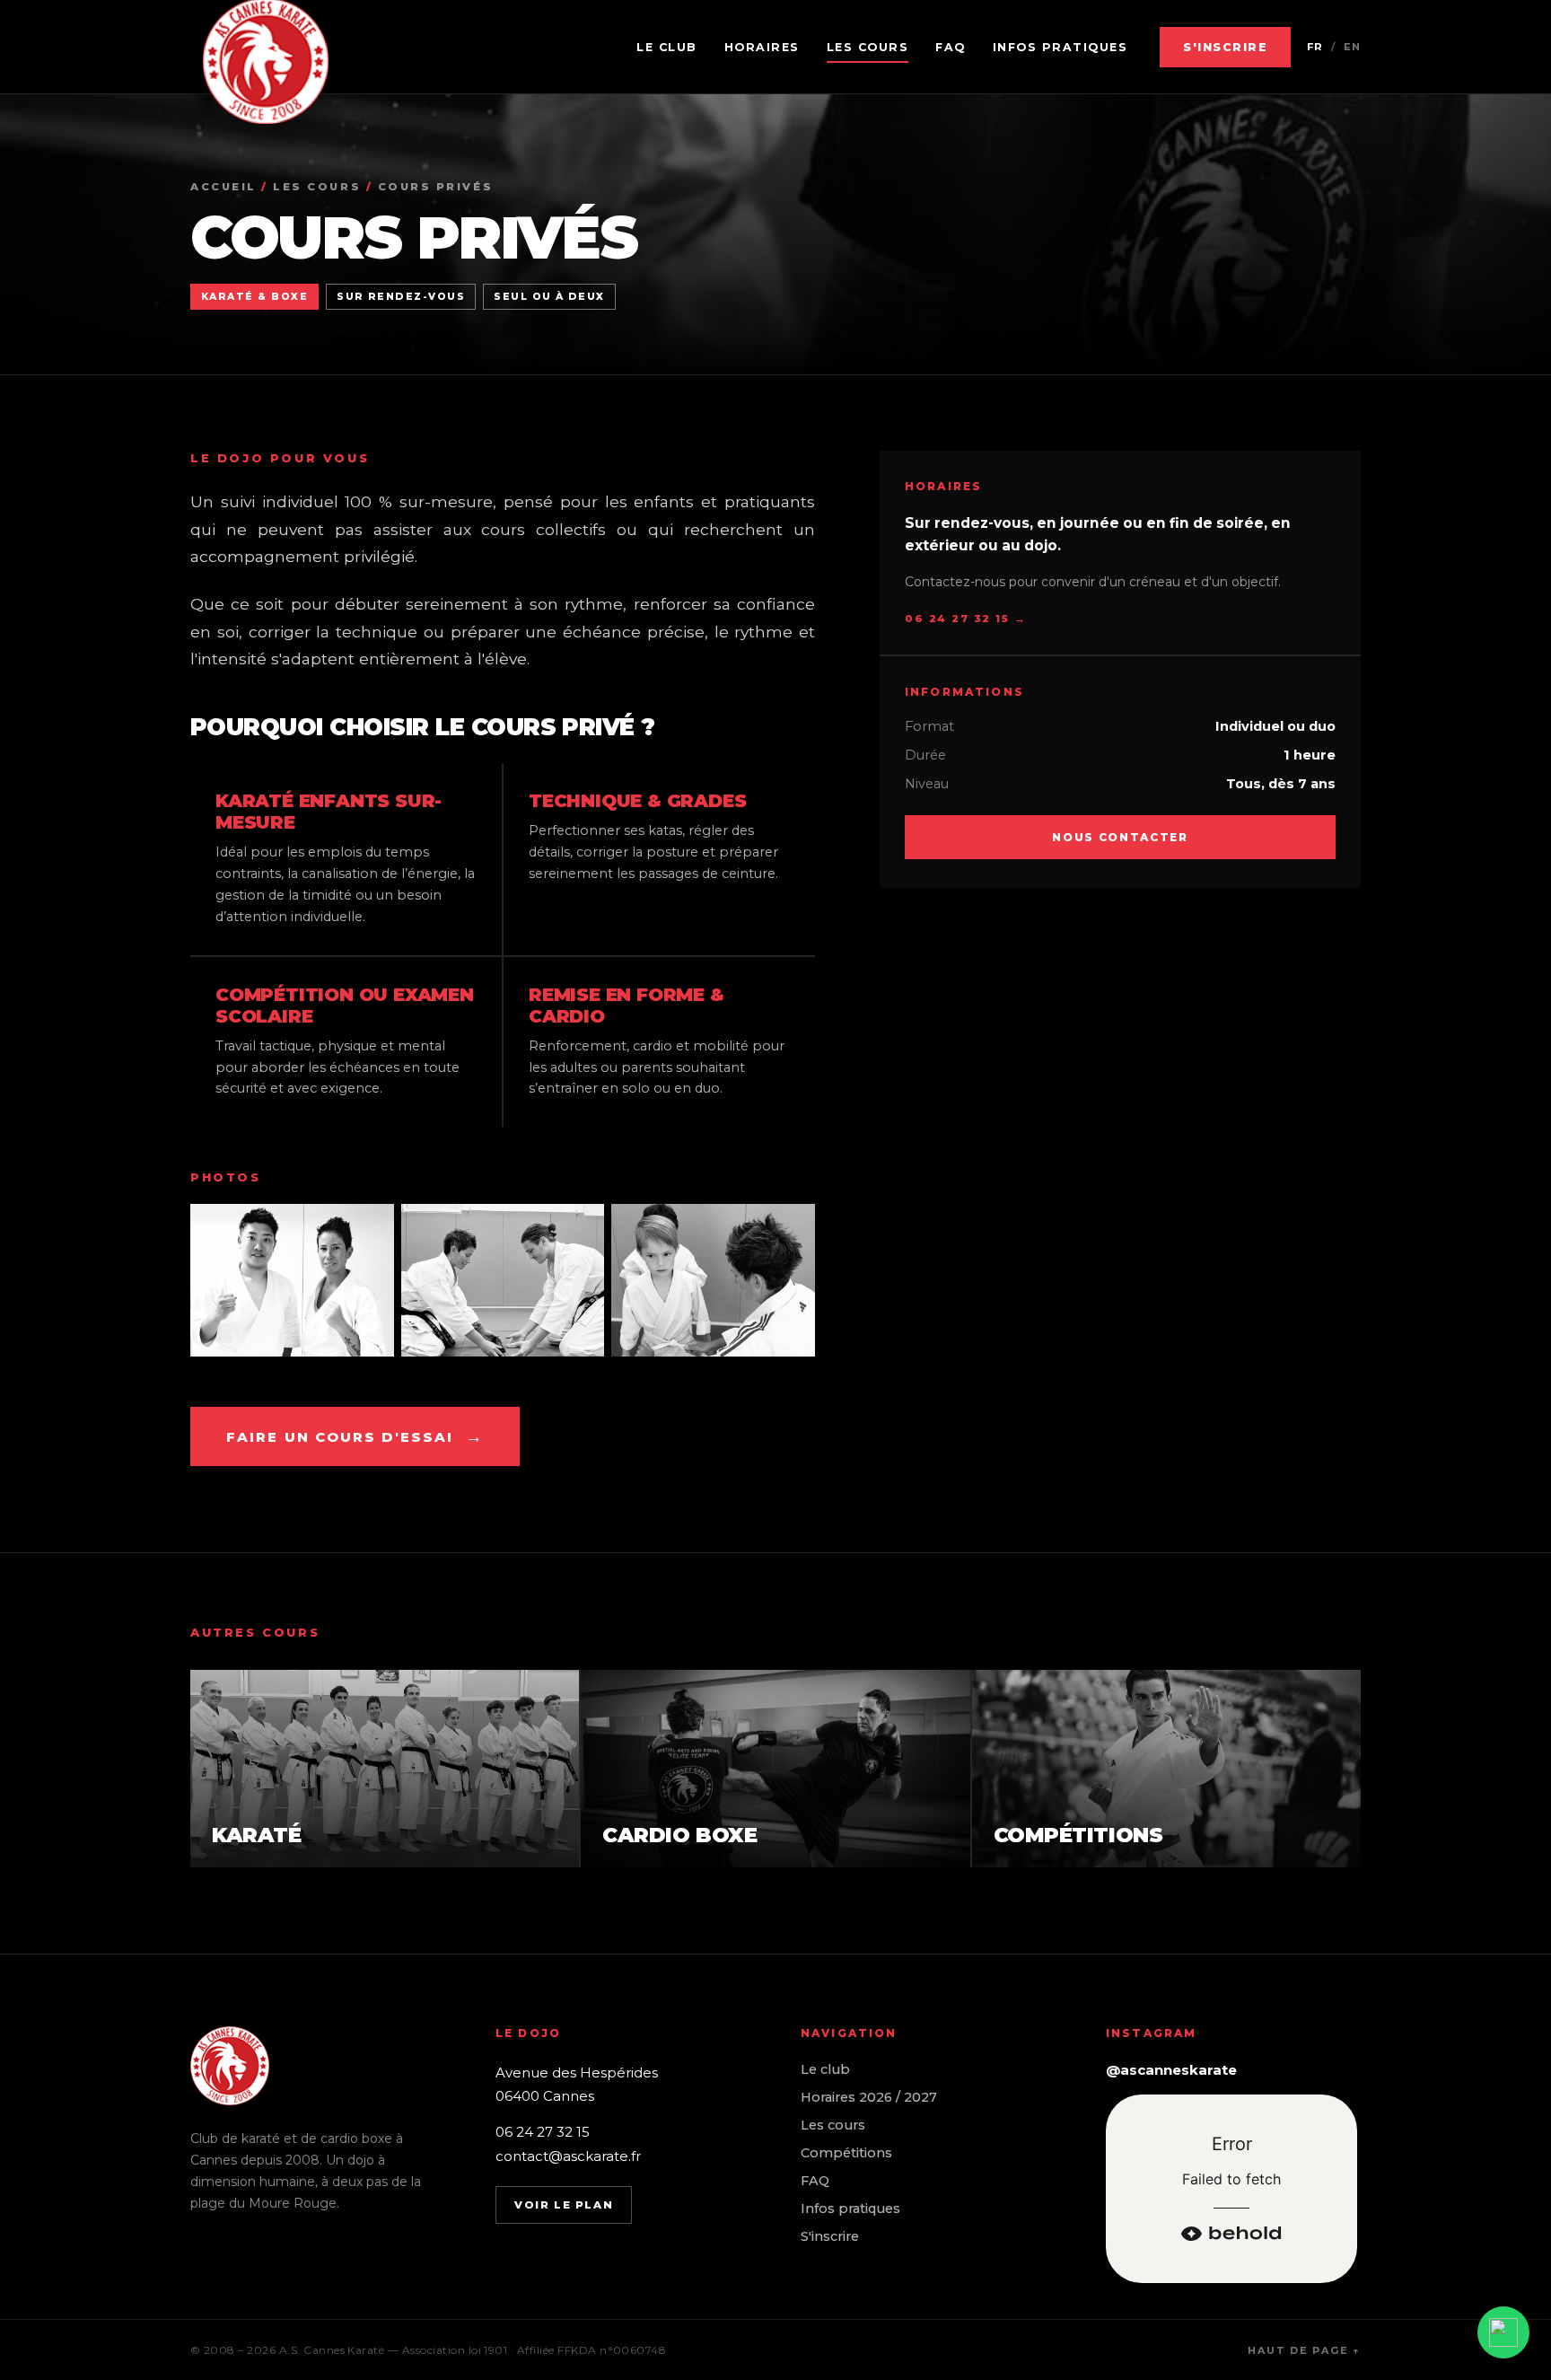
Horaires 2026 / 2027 (869, 2097)
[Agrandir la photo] (292, 1280)
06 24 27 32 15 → (965, 619)
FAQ (951, 47)
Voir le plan (564, 2205)
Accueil (223, 187)
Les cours (868, 47)
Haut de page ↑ (1304, 2350)
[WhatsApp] (1503, 2332)
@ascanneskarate (1171, 2070)
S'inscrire (1225, 47)
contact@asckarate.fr (568, 2156)
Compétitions (846, 2153)
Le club (667, 47)
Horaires (762, 47)
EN (1352, 47)
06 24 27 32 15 (543, 2132)
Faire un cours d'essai (355, 1436)
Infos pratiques (1060, 47)
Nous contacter (1120, 837)
